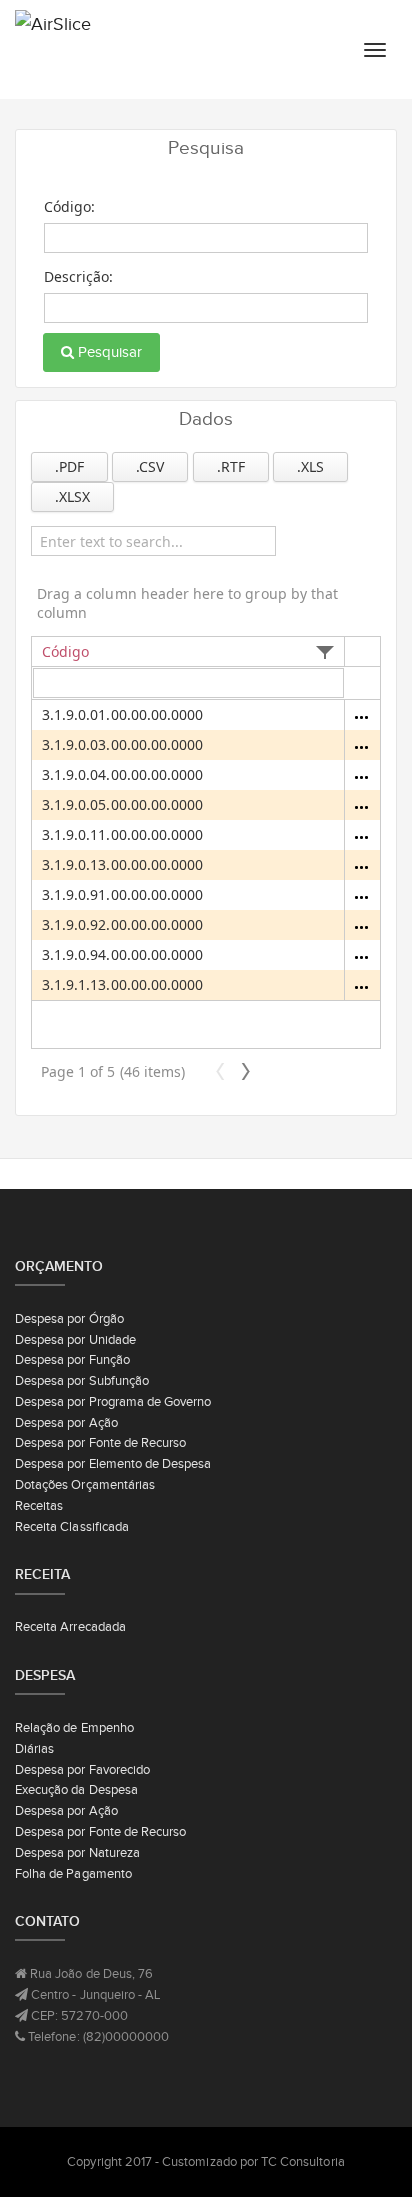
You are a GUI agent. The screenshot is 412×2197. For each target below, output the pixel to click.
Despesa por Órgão (69, 1318)
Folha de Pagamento (73, 1873)
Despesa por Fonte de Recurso (100, 1442)
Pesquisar (110, 352)
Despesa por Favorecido (82, 1769)
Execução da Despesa (76, 1789)
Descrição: (79, 277)
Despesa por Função (72, 1359)
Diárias (34, 1748)
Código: (69, 207)
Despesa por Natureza (77, 1852)
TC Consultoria (303, 2161)
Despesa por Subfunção (82, 1380)
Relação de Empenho (74, 1727)
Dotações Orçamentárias (85, 1484)
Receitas (39, 1505)
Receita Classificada (72, 1526)
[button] (325, 652)
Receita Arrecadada (70, 1626)
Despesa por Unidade (75, 1339)
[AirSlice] (53, 24)
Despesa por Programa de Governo (113, 1401)
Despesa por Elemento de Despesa (113, 1463)
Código (65, 651)
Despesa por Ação (66, 1422)
